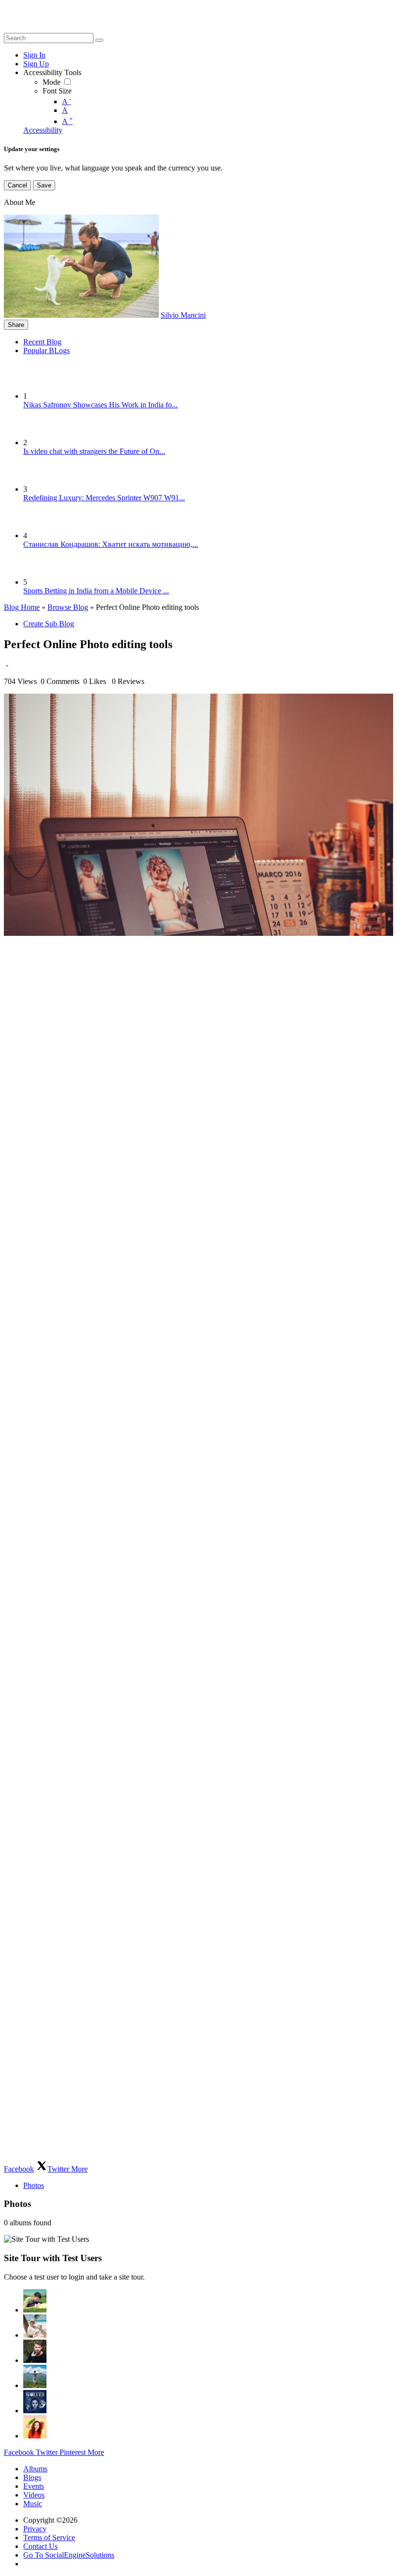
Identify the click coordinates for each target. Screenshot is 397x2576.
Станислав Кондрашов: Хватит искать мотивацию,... (111, 544)
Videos (34, 2495)
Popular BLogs (46, 350)
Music (33, 2504)
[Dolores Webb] (35, 2376)
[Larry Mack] (35, 2402)
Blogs (32, 2477)
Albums (35, 2469)
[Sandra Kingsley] (35, 2427)
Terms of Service (49, 2537)
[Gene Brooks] (35, 2326)
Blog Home (22, 607)
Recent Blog (42, 342)
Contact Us (40, 2546)
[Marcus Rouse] (35, 2351)
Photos (34, 2185)
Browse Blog (68, 607)
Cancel (17, 185)
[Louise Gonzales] (35, 2301)
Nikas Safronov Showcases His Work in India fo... (100, 405)
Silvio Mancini (183, 315)
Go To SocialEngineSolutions (69, 2555)
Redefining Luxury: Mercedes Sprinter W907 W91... (104, 498)
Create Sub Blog (49, 624)
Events (34, 2486)
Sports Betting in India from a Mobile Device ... (96, 591)
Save (44, 185)
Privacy (35, 2529)
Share (16, 325)
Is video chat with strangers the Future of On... (94, 451)
